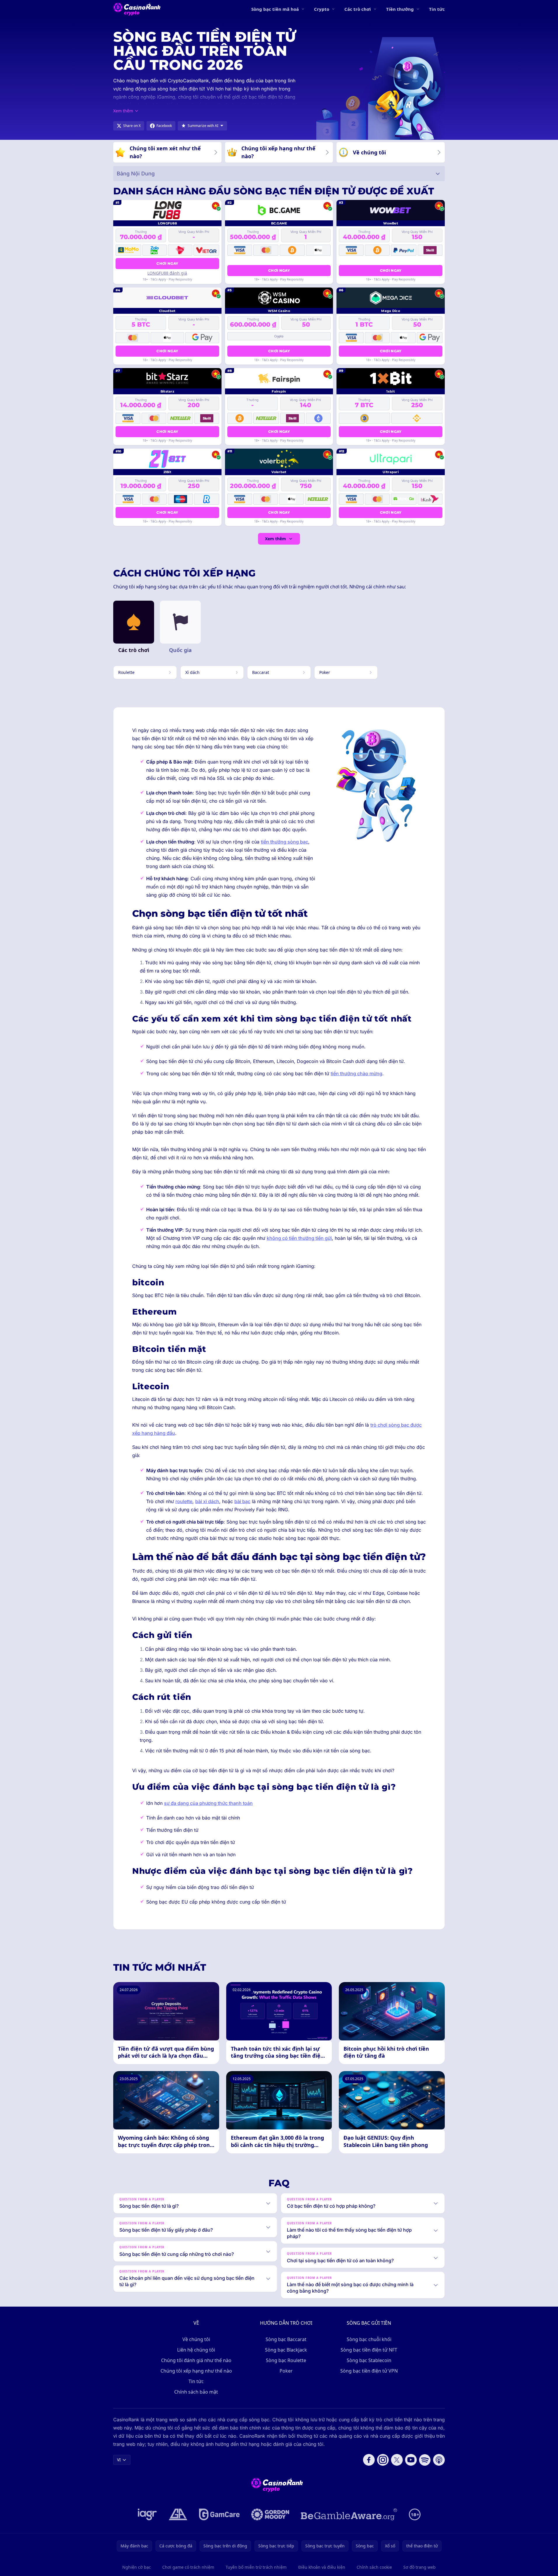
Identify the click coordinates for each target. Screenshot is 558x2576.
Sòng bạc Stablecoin (369, 2360)
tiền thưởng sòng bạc (285, 842)
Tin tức (437, 9)
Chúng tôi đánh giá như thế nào (196, 2360)
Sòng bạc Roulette (286, 2360)
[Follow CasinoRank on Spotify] (425, 2460)
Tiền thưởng (400, 9)
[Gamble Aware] (349, 2514)
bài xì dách (207, 1501)
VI (119, 2460)
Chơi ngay (167, 263)
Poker (286, 2371)
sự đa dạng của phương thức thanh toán (208, 1803)
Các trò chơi (358, 9)
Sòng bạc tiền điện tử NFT (369, 2350)
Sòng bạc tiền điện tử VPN (369, 2371)
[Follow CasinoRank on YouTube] (411, 2460)
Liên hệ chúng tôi (196, 2350)
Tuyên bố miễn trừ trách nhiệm (256, 2567)
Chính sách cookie (374, 2567)
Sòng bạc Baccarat (286, 2339)
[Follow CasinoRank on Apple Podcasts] (439, 2460)
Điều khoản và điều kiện (322, 2567)
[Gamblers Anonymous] (178, 2514)
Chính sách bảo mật (196, 2392)
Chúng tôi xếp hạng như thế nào (196, 2371)
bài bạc (242, 1501)
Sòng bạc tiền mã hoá (275, 9)
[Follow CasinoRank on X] (397, 2460)
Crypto (322, 9)
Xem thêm (275, 539)
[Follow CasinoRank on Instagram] (383, 2460)
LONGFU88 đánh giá (167, 273)
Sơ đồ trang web (420, 2567)
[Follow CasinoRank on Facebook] (369, 2460)
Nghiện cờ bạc (137, 2567)
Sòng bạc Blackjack (286, 2350)
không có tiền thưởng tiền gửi (299, 1238)
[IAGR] (147, 2514)
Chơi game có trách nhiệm (188, 2567)
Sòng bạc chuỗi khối (369, 2339)
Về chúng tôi (196, 2339)
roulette (184, 1501)
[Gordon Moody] (270, 2514)
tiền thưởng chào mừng (356, 1073)
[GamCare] (219, 2514)
